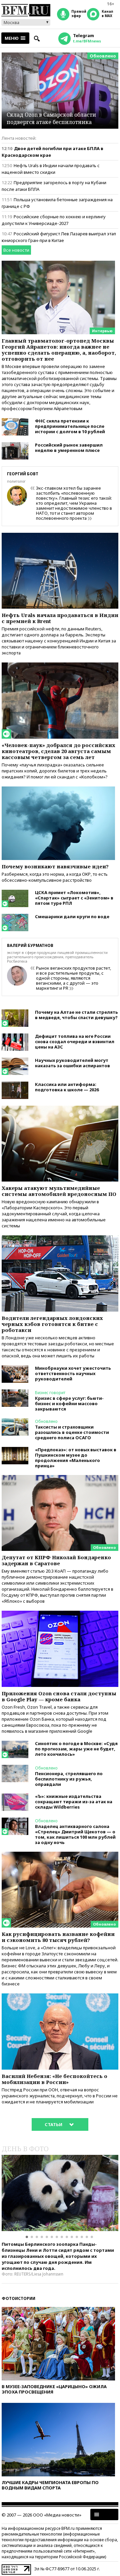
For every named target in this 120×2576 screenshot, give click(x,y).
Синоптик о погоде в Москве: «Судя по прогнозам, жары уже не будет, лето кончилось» (76, 1749)
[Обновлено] (60, 1478)
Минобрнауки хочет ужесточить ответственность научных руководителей (73, 1373)
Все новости (16, 250)
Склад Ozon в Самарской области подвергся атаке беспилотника (51, 118)
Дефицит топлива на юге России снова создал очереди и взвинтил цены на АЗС (75, 1041)
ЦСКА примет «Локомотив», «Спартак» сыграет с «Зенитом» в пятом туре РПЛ (74, 898)
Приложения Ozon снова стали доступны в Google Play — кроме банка (59, 1696)
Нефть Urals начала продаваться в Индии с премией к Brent (60, 618)
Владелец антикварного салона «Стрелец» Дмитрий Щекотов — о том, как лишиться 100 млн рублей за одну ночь (75, 1834)
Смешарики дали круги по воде (72, 916)
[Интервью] (58, 264)
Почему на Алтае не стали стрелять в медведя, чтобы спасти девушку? (76, 1015)
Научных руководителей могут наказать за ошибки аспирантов (72, 1063)
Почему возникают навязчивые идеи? (55, 866)
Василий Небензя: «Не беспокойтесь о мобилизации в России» (54, 2079)
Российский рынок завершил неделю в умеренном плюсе (69, 448)
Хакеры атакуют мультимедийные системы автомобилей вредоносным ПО (59, 1191)
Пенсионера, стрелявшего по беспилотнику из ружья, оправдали (69, 1779)
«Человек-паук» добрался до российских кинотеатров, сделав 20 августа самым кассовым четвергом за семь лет (58, 751)
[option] (60, 2193)
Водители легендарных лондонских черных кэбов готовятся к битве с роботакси (52, 1324)
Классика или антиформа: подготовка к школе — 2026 (67, 1087)
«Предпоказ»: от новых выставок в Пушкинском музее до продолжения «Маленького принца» (76, 1458)
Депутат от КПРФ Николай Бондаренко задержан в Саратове (56, 1560)
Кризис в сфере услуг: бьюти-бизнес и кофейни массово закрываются (69, 1403)
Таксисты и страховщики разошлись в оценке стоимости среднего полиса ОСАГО (72, 1432)
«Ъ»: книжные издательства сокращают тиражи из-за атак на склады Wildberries (74, 1802)
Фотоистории (18, 2298)
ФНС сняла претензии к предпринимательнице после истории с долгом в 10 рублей (70, 426)
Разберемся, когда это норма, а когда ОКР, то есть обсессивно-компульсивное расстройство (55, 877)
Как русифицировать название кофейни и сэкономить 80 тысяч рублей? (58, 1937)
